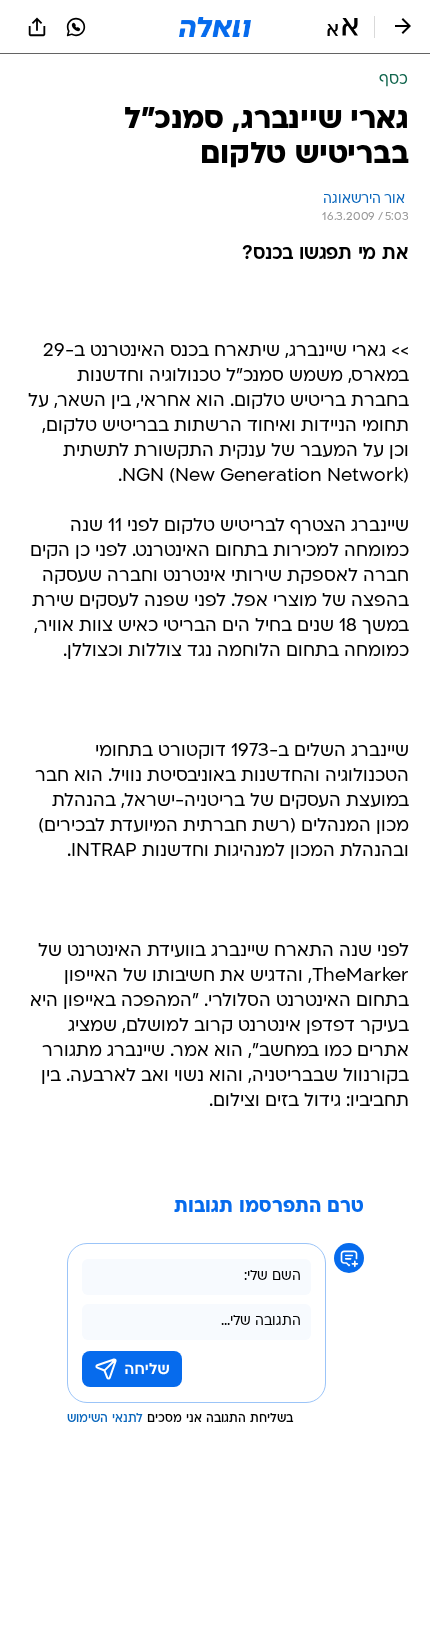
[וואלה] (215, 27)
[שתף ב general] (37, 27)
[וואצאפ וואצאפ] (76, 27)
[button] (342, 27)
